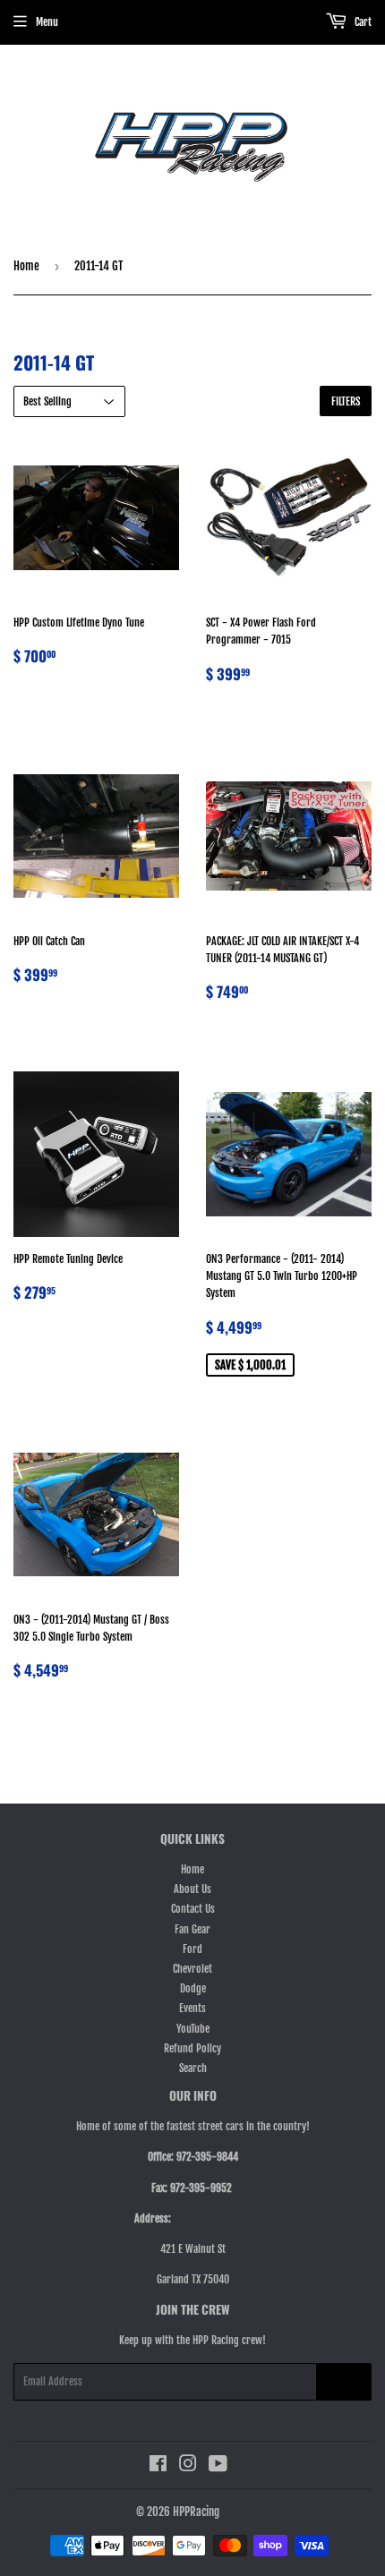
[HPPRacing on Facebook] (158, 2466)
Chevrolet (192, 1969)
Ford (192, 1949)
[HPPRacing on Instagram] (188, 2466)
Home (26, 266)
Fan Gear (192, 1929)
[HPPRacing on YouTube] (218, 2466)
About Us (192, 1889)
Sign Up (344, 2382)
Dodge (193, 1988)
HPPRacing (196, 2512)
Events (192, 2008)
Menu (47, 22)
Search (193, 2068)
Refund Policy (192, 2048)
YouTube (193, 2029)
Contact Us (193, 1909)
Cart (362, 22)
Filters (346, 401)
